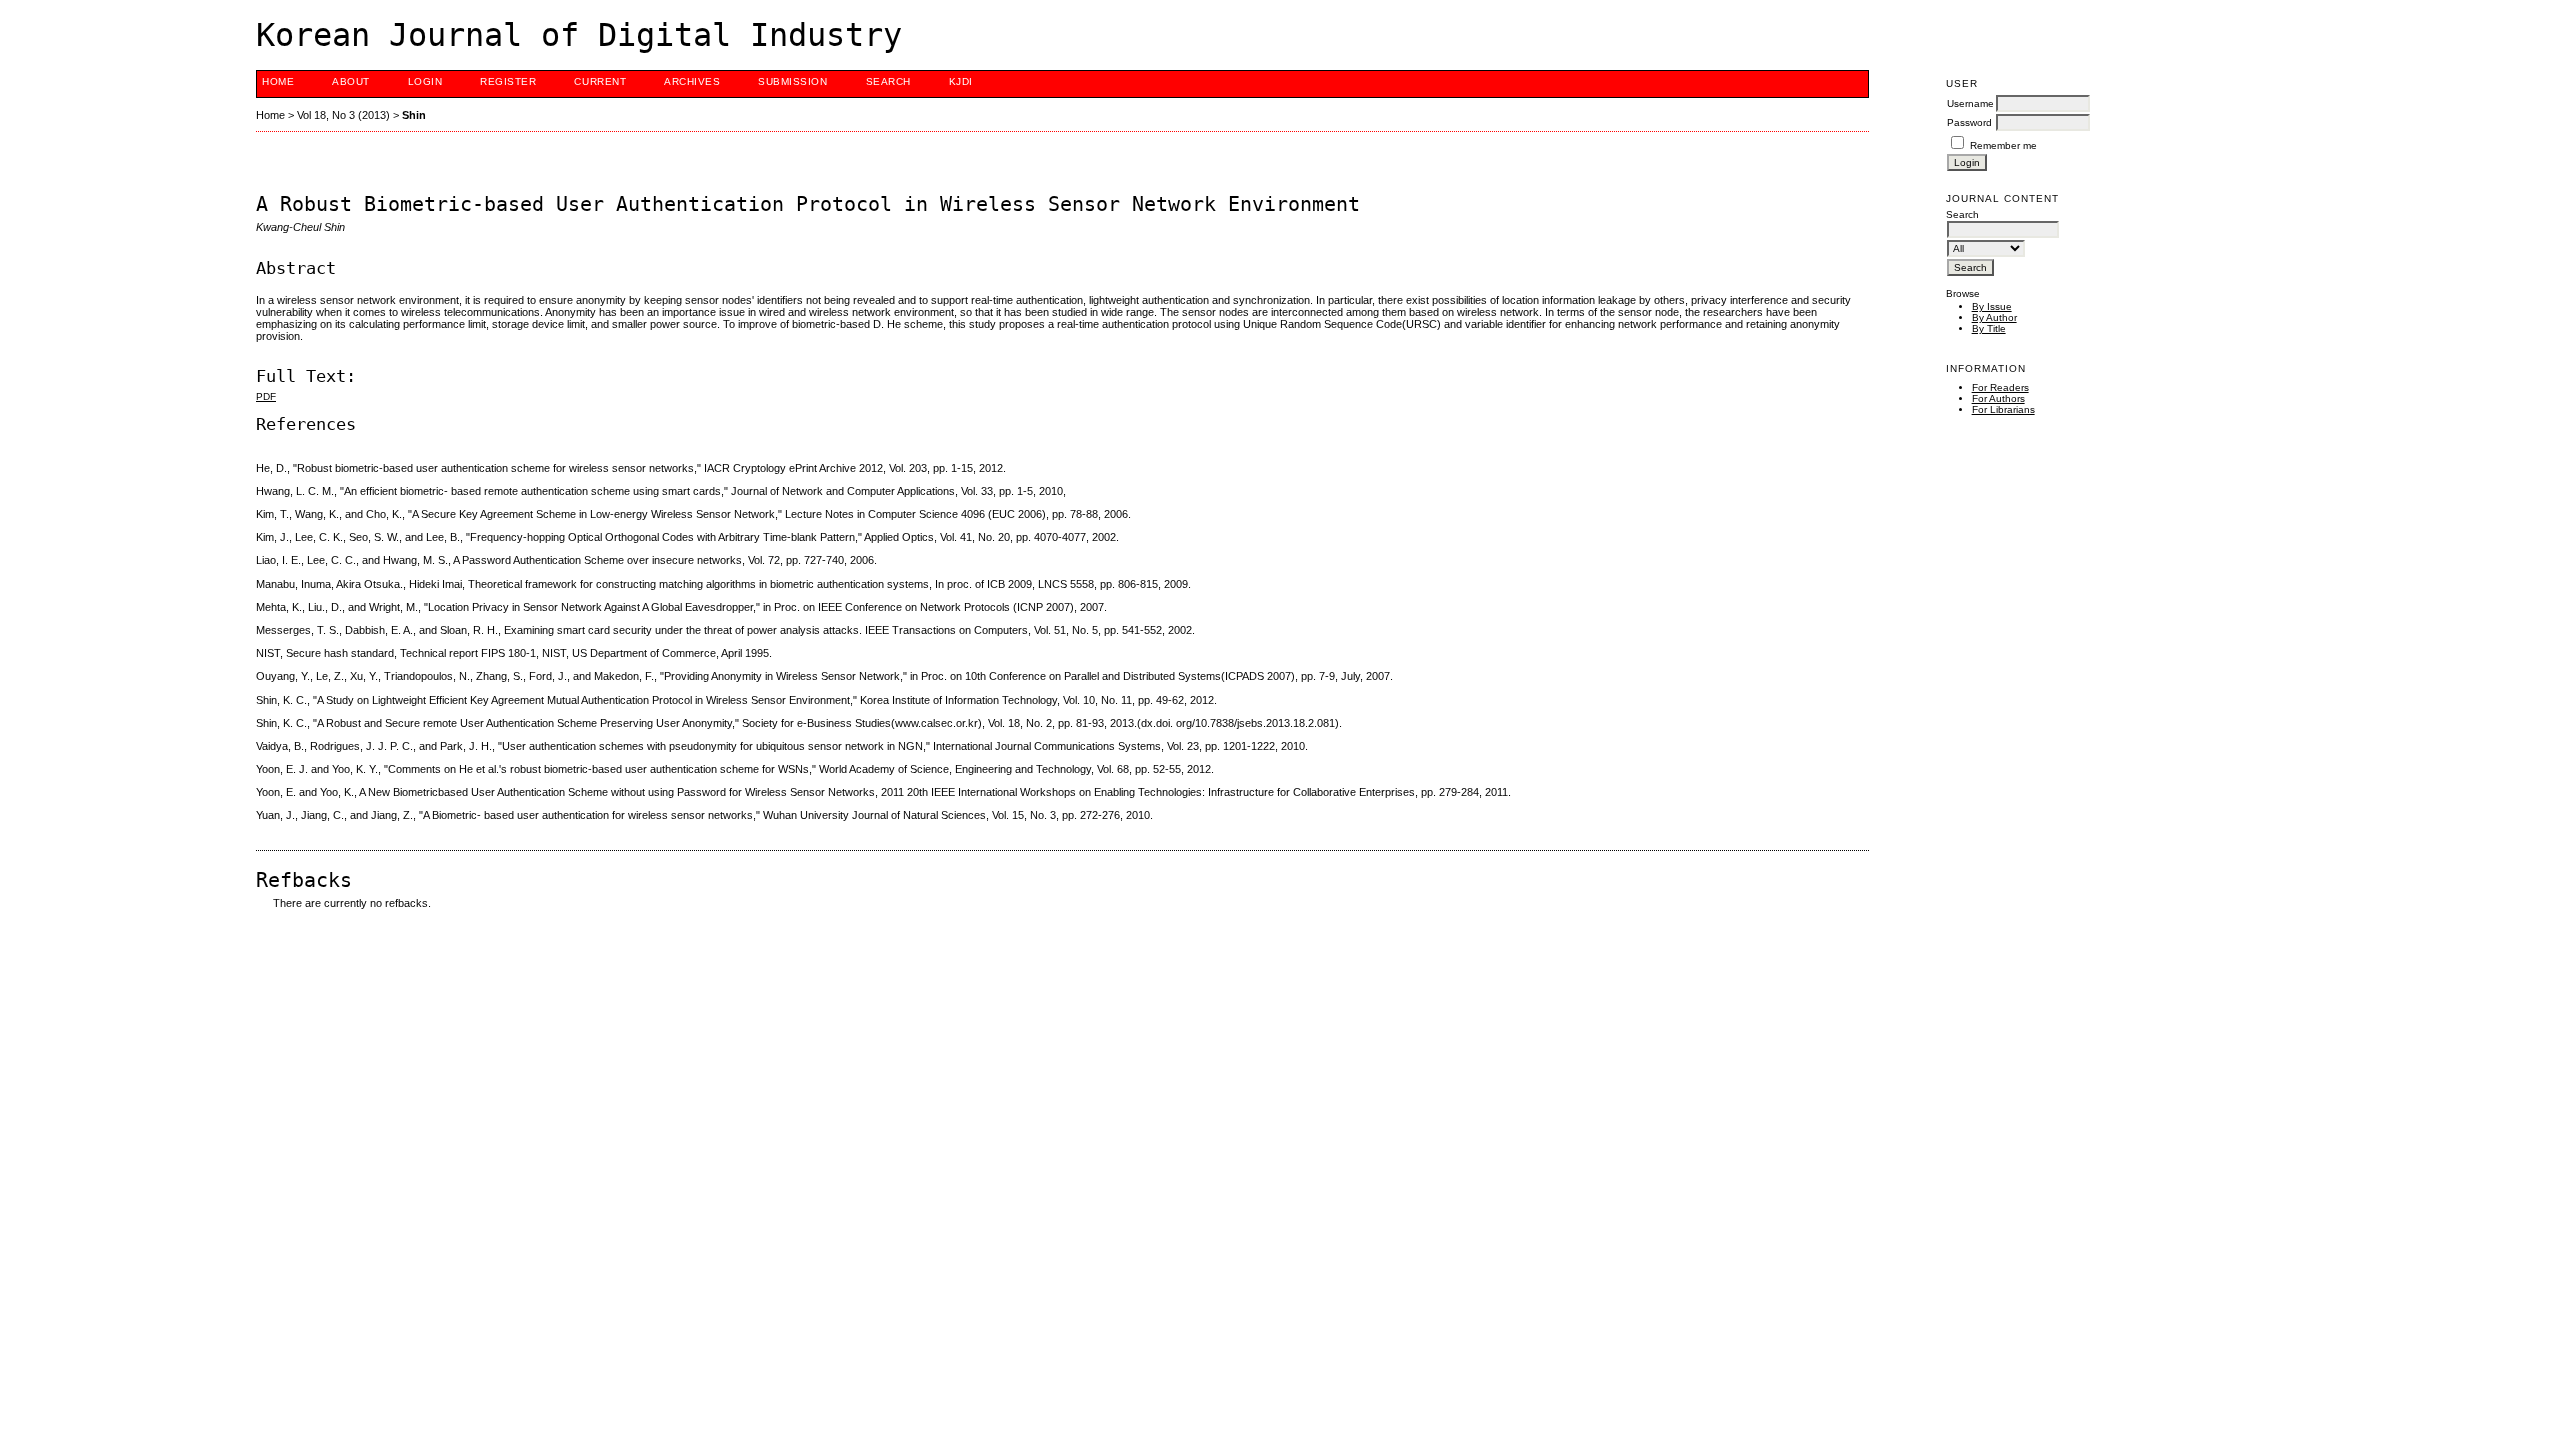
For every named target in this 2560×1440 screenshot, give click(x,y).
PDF (266, 396)
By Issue (1992, 306)
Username (1970, 103)
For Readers (2000, 387)
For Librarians (2003, 409)
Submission (792, 81)
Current (600, 81)
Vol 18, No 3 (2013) (343, 115)
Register (508, 81)
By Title (1989, 328)
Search (888, 81)
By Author (1994, 317)
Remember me (2003, 145)
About (351, 81)
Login (425, 81)
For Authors (1998, 398)
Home (278, 81)
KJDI (961, 81)
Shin (414, 115)
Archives (692, 81)
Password (1969, 122)
